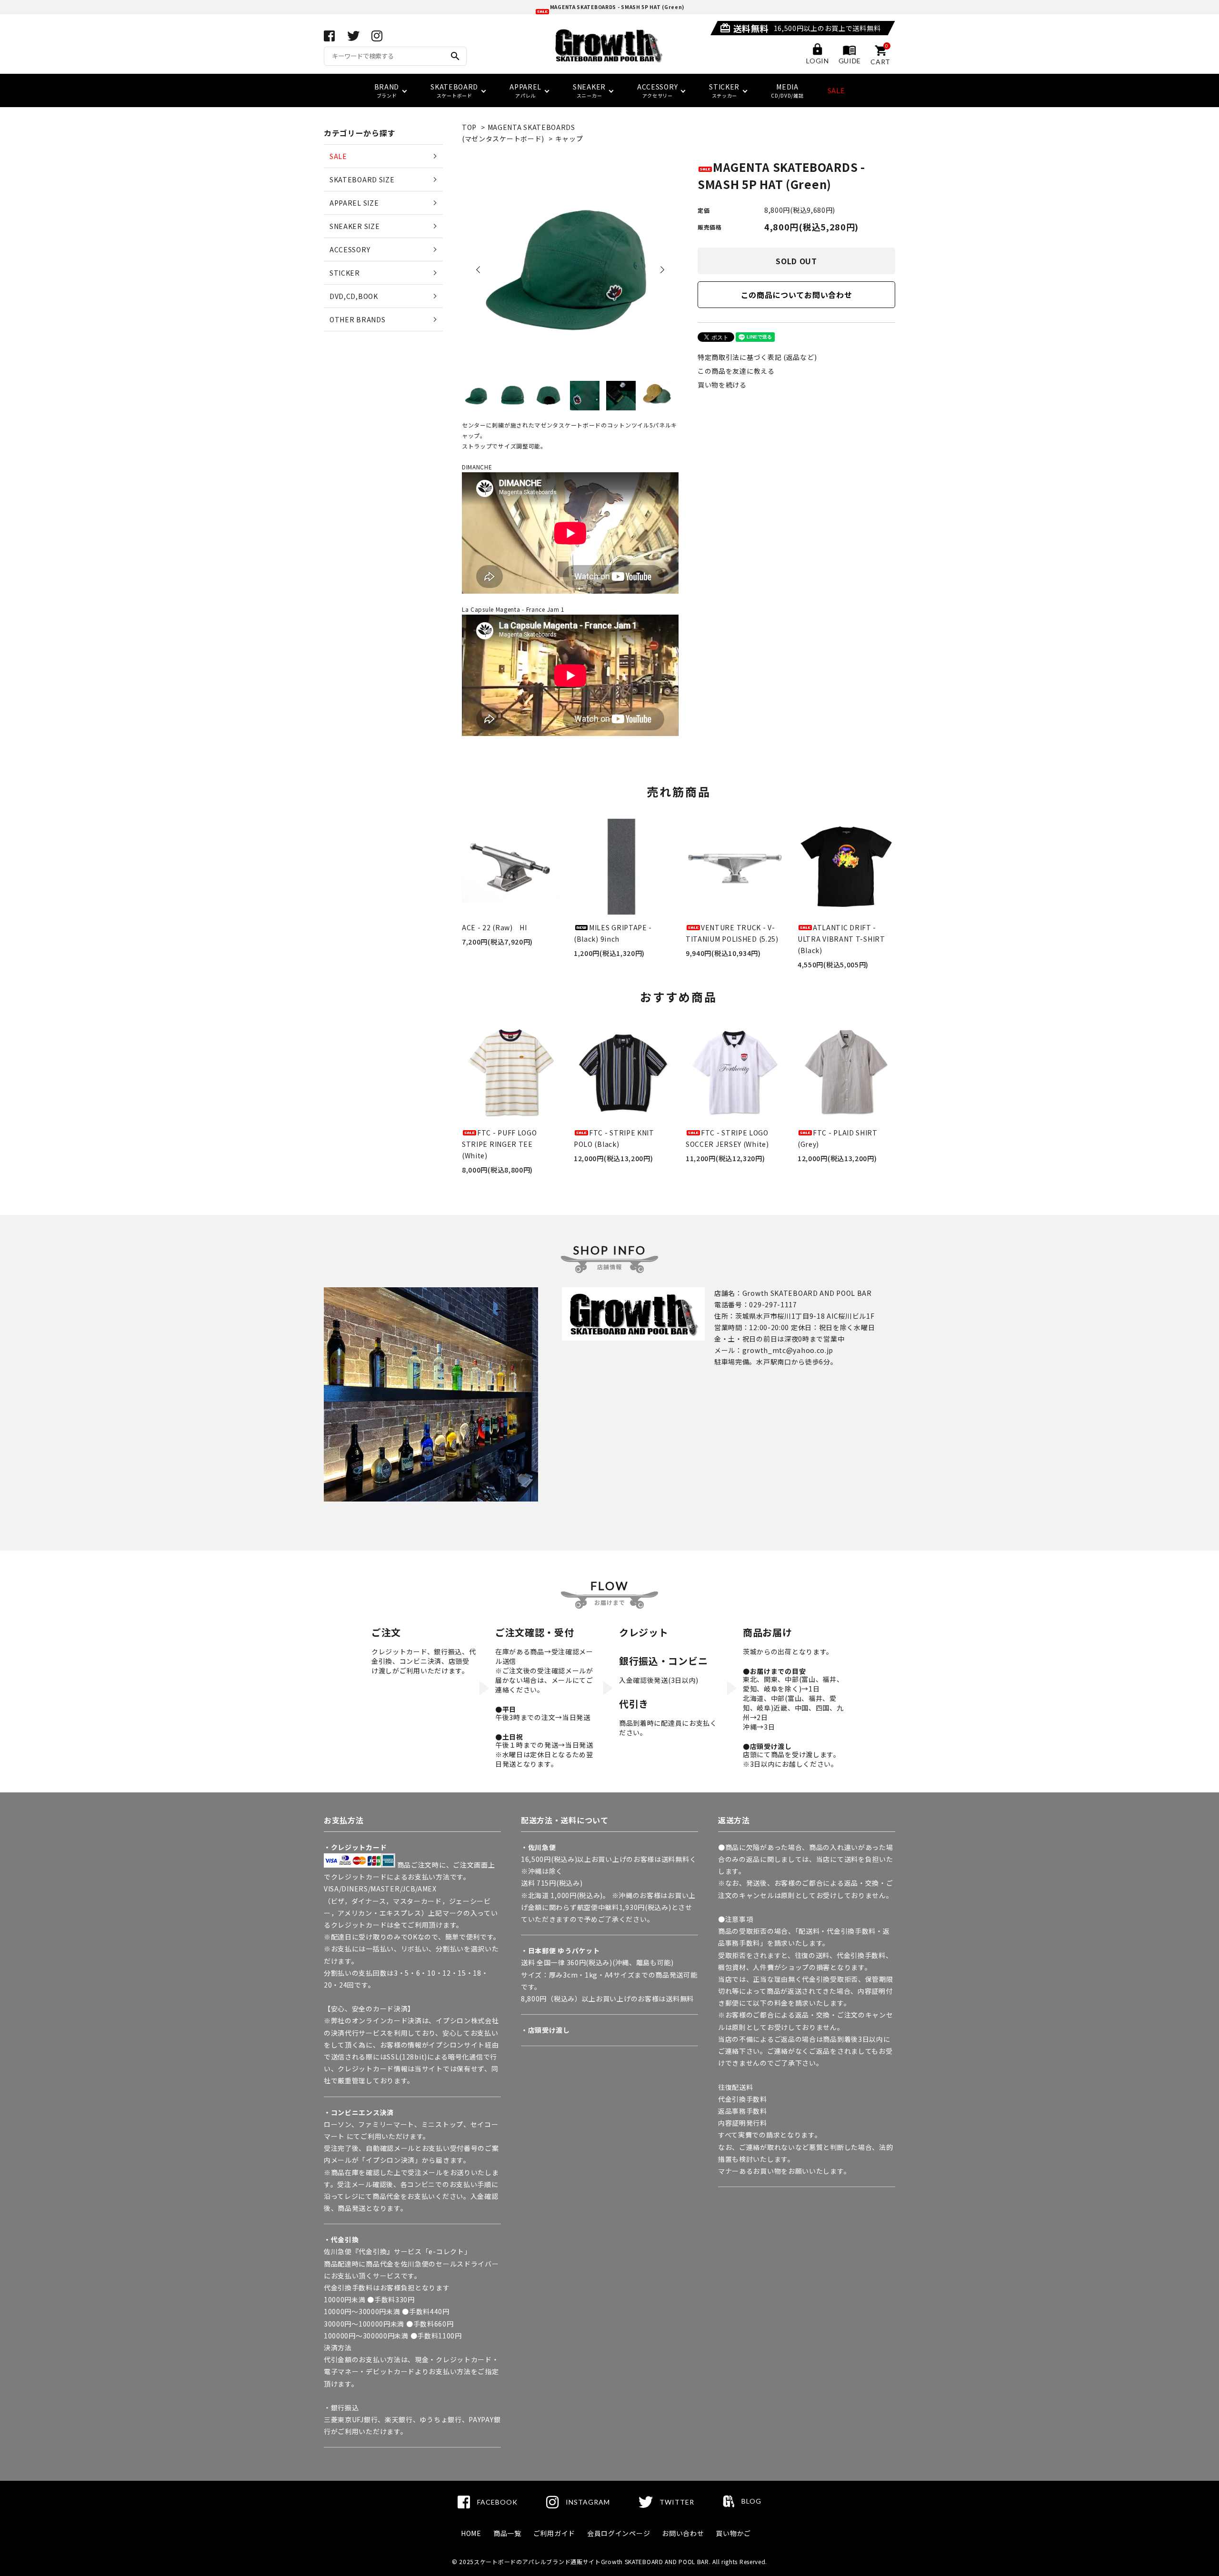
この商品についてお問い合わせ (797, 295)
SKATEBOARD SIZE (362, 179)
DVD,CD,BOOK (354, 296)
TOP (469, 127)
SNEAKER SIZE (355, 226)
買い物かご (733, 2533)
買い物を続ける (722, 385)
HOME (471, 2533)
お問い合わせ (683, 2533)
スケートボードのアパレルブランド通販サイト (537, 2561)
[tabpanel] (570, 267)
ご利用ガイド (554, 2533)
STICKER (345, 273)
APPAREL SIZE (354, 203)
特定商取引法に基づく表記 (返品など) (757, 357)
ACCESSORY (350, 249)
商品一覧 (507, 2533)
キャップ (569, 139)
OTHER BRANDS (357, 319)
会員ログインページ (619, 2533)
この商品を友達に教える (736, 371)
